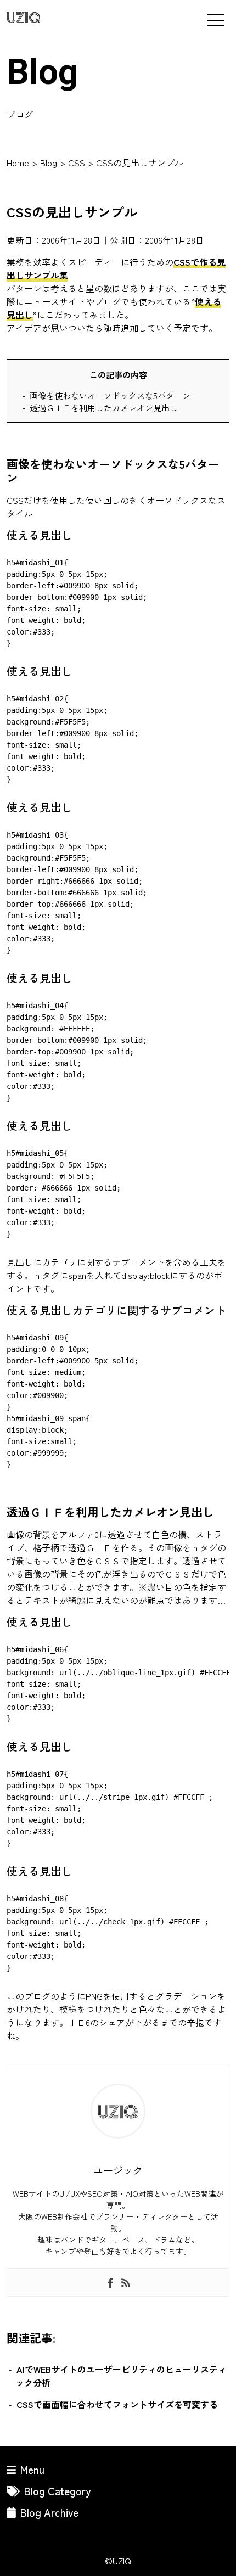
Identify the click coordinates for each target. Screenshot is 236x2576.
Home (18, 162)
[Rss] (126, 2282)
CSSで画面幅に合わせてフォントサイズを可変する (117, 2404)
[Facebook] (110, 2282)
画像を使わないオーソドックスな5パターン (110, 395)
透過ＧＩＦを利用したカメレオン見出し (104, 407)
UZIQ (24, 18)
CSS (77, 162)
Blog (49, 162)
